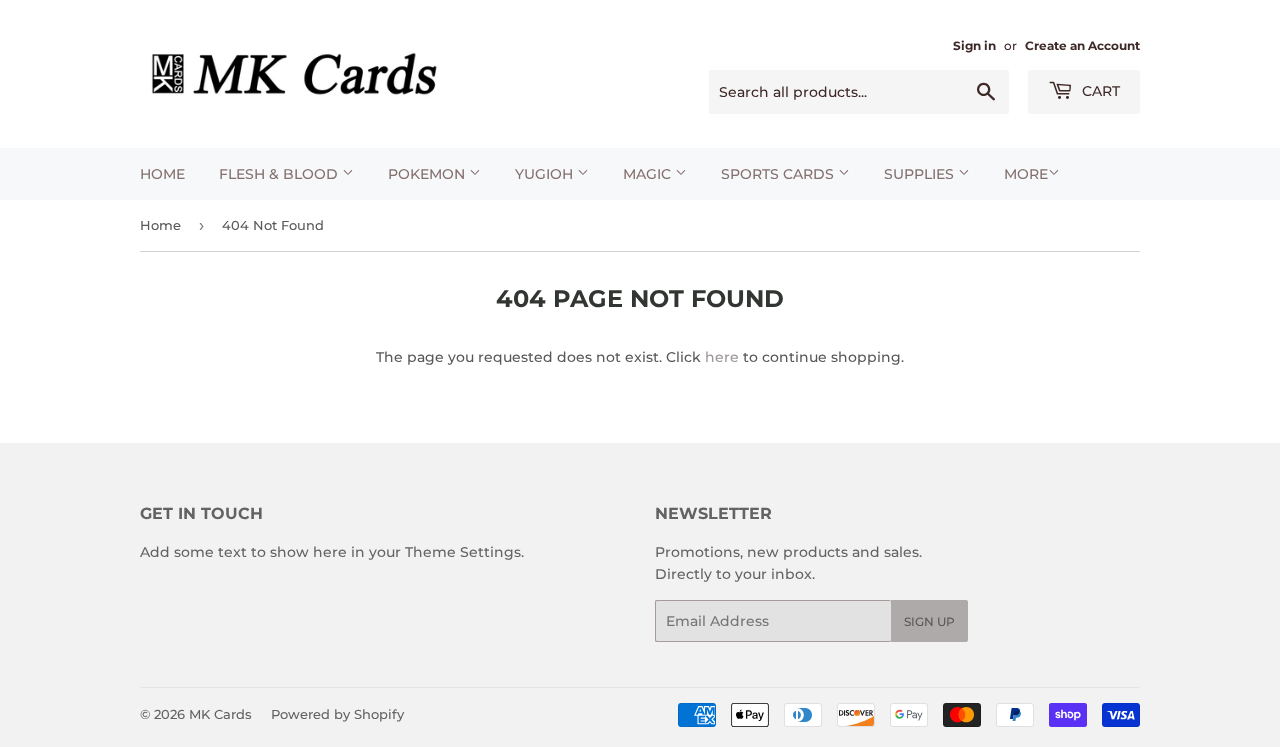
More (1026, 174)
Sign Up (929, 621)
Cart (1099, 91)
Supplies (921, 174)
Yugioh (546, 174)
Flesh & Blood (280, 174)
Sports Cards (779, 174)
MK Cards (220, 714)
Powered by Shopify (337, 714)
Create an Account (1082, 45)
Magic (649, 174)
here (722, 357)
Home (162, 174)
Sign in (974, 45)
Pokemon (428, 174)
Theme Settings (463, 552)
